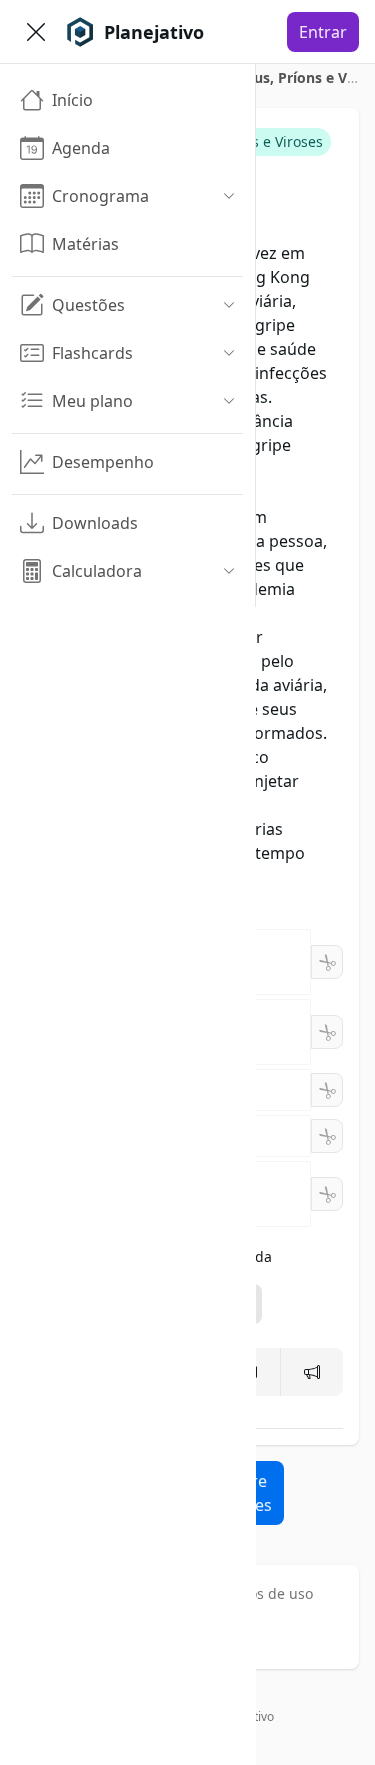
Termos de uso (264, 1593)
